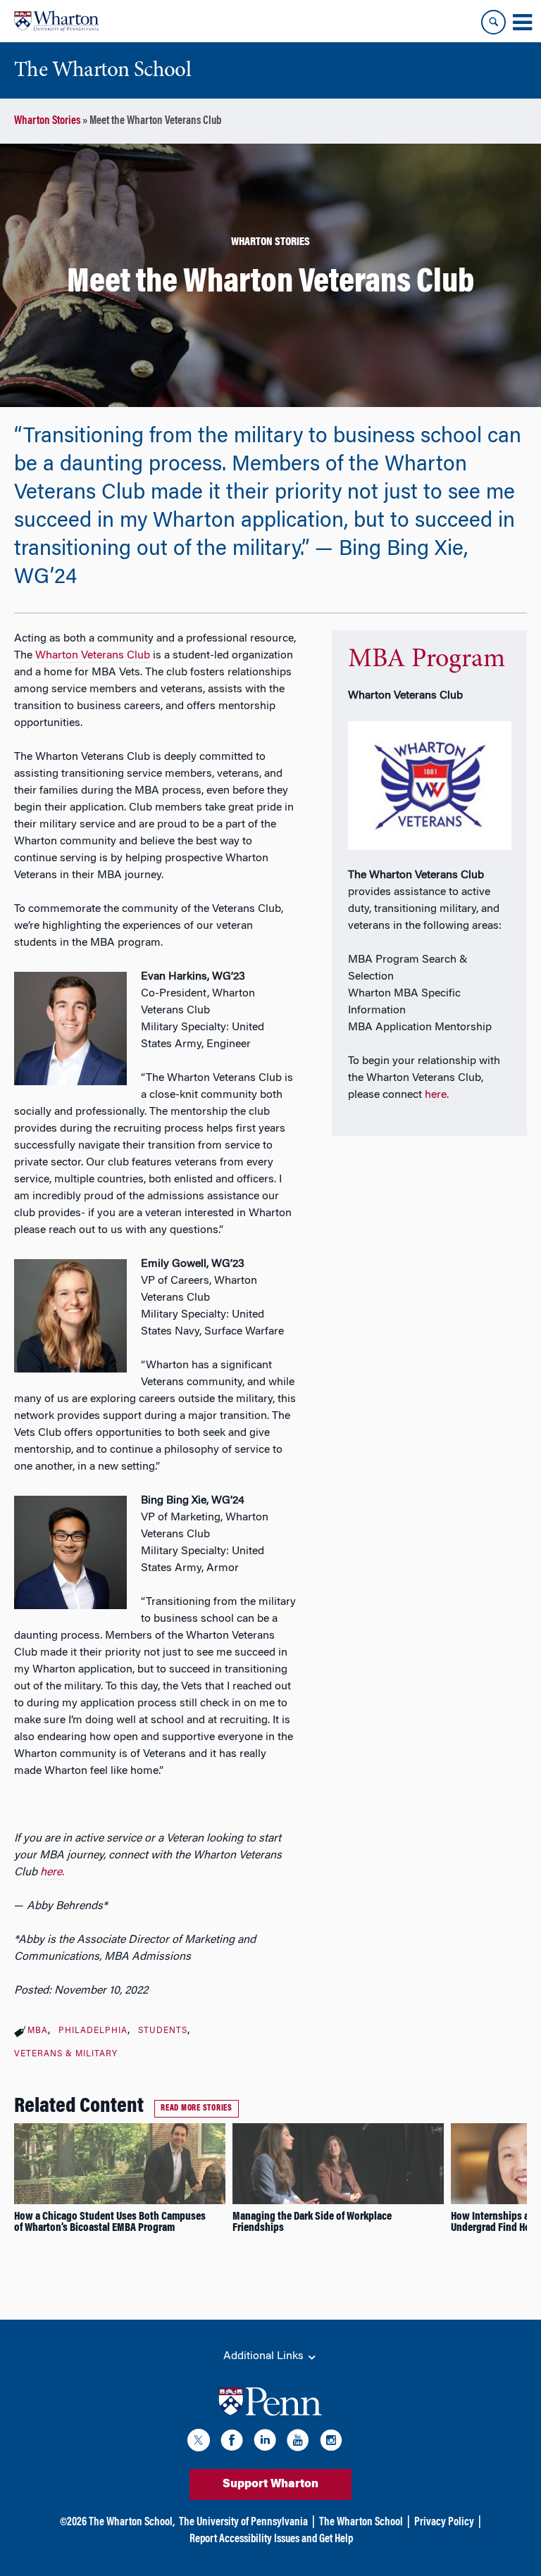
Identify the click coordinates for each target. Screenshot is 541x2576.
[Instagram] (331, 2443)
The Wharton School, (132, 2522)
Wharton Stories (47, 121)
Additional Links (265, 2356)
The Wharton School (361, 2522)
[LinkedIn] (265, 2443)
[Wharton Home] (56, 21)
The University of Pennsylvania (243, 2522)
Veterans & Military (66, 2054)
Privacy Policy (444, 2522)
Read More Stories (197, 2108)
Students (163, 2031)
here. (437, 1095)
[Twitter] (199, 2443)
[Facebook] (232, 2443)
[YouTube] (298, 2443)
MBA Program (427, 660)
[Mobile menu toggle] (522, 23)
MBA (38, 2031)
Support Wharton (270, 2484)
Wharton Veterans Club (93, 656)
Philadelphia (93, 2031)
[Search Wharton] (493, 22)
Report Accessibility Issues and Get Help (271, 2539)
